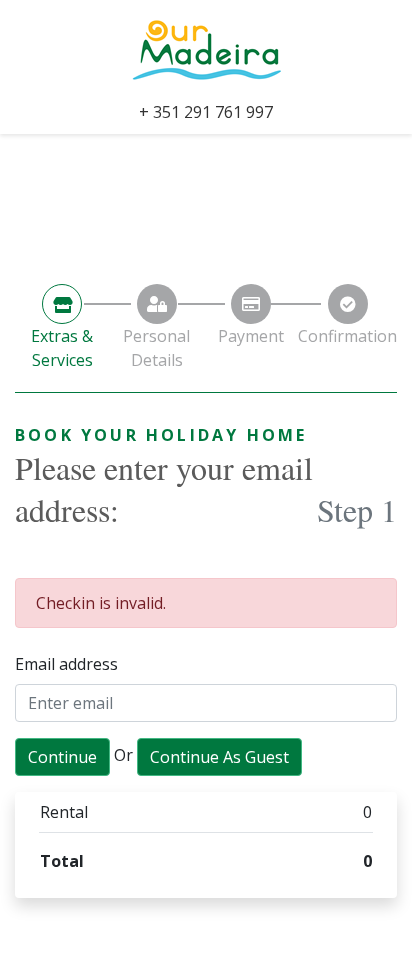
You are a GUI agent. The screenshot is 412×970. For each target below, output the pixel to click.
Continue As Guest (219, 757)
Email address (66, 664)
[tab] (62, 328)
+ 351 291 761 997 (206, 112)
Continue (62, 757)
